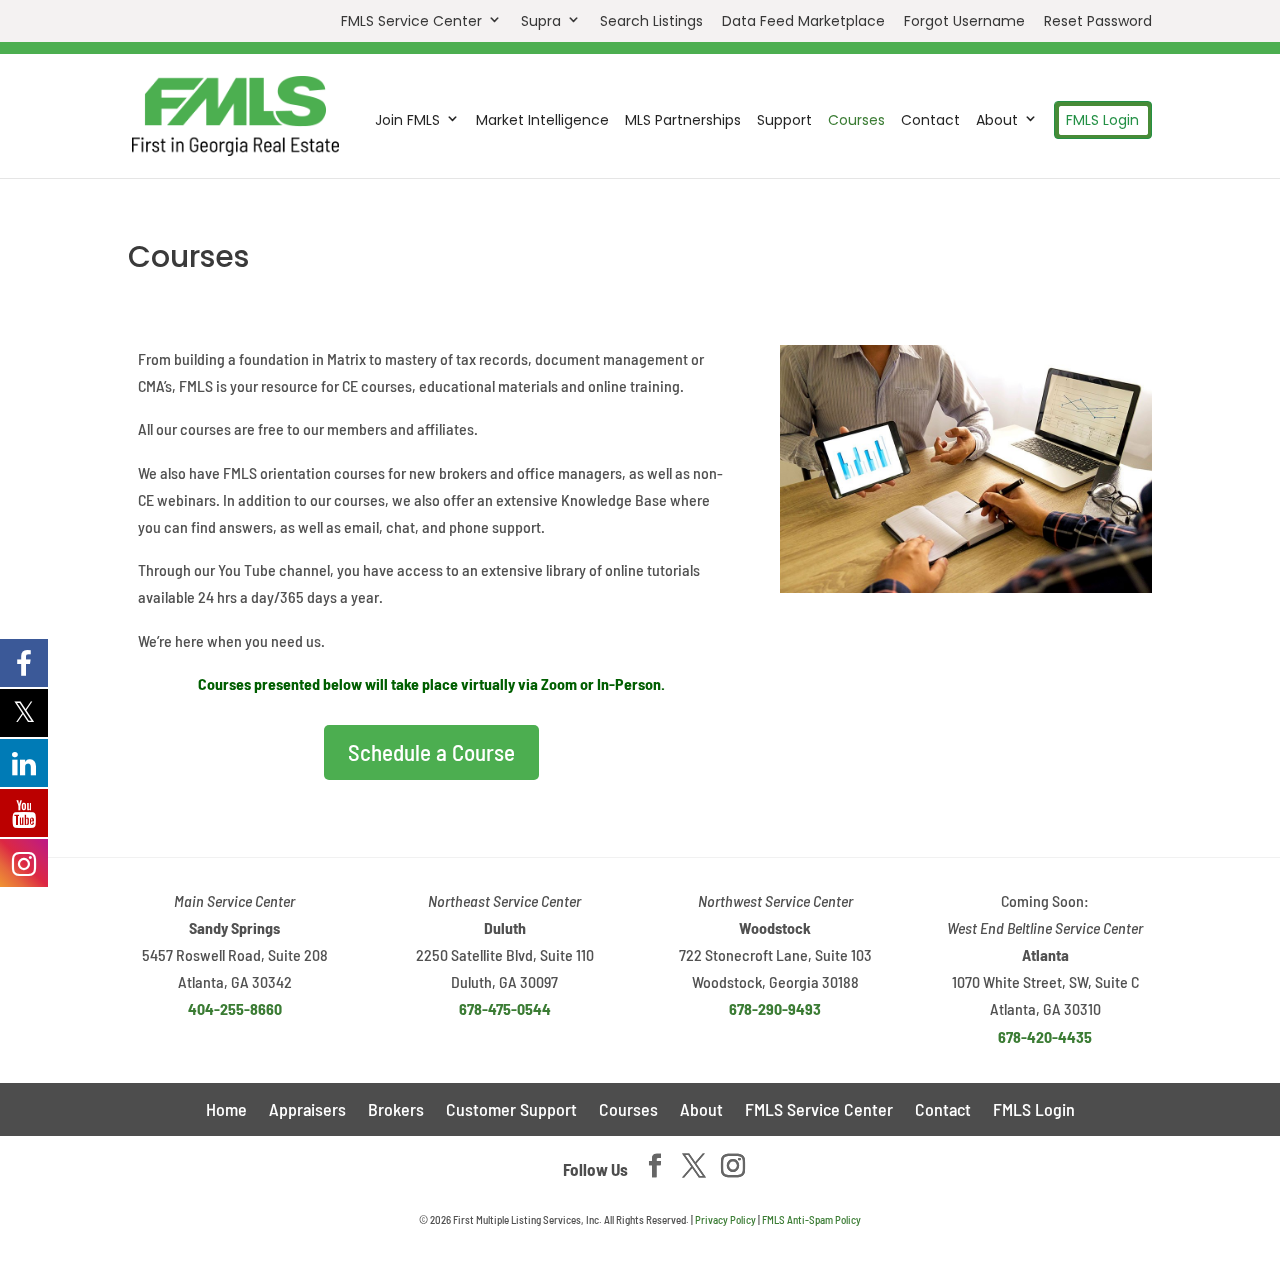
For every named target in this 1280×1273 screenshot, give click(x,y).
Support (784, 121)
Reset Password (1098, 22)
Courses (856, 121)
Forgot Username (964, 22)
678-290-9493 (775, 1008)
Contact (930, 121)
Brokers (396, 1111)
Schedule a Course (431, 752)
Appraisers (307, 1111)
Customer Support (511, 1111)
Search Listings (651, 22)
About (997, 120)
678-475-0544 (505, 1008)
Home (226, 1111)
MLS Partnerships (683, 121)
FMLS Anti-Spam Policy (811, 1219)
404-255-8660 (235, 1008)
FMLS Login (1102, 120)
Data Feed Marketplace (803, 22)
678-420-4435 (1045, 1036)
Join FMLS (407, 120)
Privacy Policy (725, 1219)
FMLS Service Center (411, 21)
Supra (541, 21)
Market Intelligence (542, 121)
